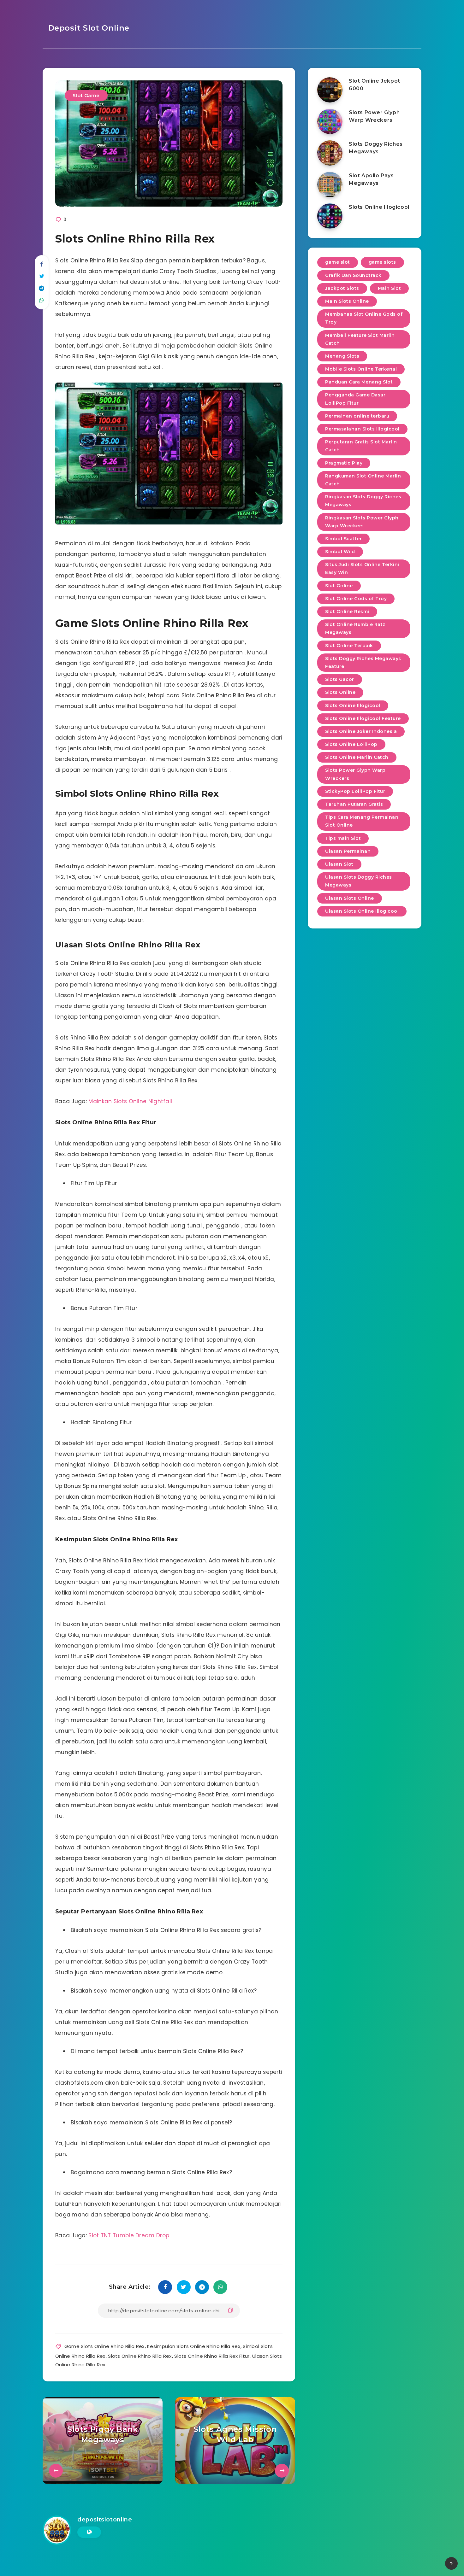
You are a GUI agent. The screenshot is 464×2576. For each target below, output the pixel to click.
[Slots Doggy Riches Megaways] (330, 153)
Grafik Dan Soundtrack (353, 275)
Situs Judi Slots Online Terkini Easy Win (362, 568)
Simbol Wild (340, 552)
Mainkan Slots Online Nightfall (130, 1101)
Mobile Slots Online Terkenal (361, 369)
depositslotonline (105, 2520)
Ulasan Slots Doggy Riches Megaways (359, 881)
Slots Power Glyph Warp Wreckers (374, 116)
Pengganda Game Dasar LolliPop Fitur (355, 399)
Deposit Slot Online (88, 28)
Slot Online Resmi (347, 612)
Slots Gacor (340, 679)
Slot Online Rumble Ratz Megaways (355, 628)
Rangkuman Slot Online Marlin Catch (363, 480)
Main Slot (390, 288)
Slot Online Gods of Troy (356, 599)
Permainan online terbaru (357, 416)
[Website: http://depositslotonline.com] (89, 2532)
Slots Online (340, 692)
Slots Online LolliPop (351, 744)
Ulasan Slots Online (350, 898)
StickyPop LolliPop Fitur (355, 791)
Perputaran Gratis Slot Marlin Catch (361, 446)
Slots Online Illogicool (379, 207)
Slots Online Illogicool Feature (363, 718)
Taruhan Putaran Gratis (354, 804)
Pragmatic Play (344, 463)
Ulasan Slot (339, 864)
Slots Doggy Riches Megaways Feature (363, 662)
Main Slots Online (347, 301)
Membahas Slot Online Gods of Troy (364, 318)
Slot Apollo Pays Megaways (371, 179)
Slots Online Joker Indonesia (361, 731)
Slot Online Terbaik (349, 646)
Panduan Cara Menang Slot (359, 382)
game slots (382, 262)
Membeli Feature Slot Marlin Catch (360, 339)
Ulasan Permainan (348, 851)
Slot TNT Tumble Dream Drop (129, 2235)
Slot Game (86, 95)
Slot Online (339, 586)
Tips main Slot (343, 838)
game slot (338, 262)
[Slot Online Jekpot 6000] (330, 90)
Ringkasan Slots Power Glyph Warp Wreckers (362, 522)
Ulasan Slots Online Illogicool (362, 911)
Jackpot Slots (342, 288)
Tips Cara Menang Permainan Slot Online (362, 821)
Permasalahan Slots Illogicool (362, 429)
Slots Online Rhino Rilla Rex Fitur (212, 2356)
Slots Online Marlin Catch (357, 757)
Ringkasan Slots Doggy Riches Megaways (363, 501)
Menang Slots (342, 356)
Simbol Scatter (343, 539)
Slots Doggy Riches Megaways (376, 148)
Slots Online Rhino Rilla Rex (140, 2356)
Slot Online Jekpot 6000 (375, 85)
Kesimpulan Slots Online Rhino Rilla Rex (194, 2346)
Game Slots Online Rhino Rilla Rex (104, 2346)
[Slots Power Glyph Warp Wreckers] (330, 121)
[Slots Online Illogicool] (330, 216)
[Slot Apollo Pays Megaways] (330, 184)
